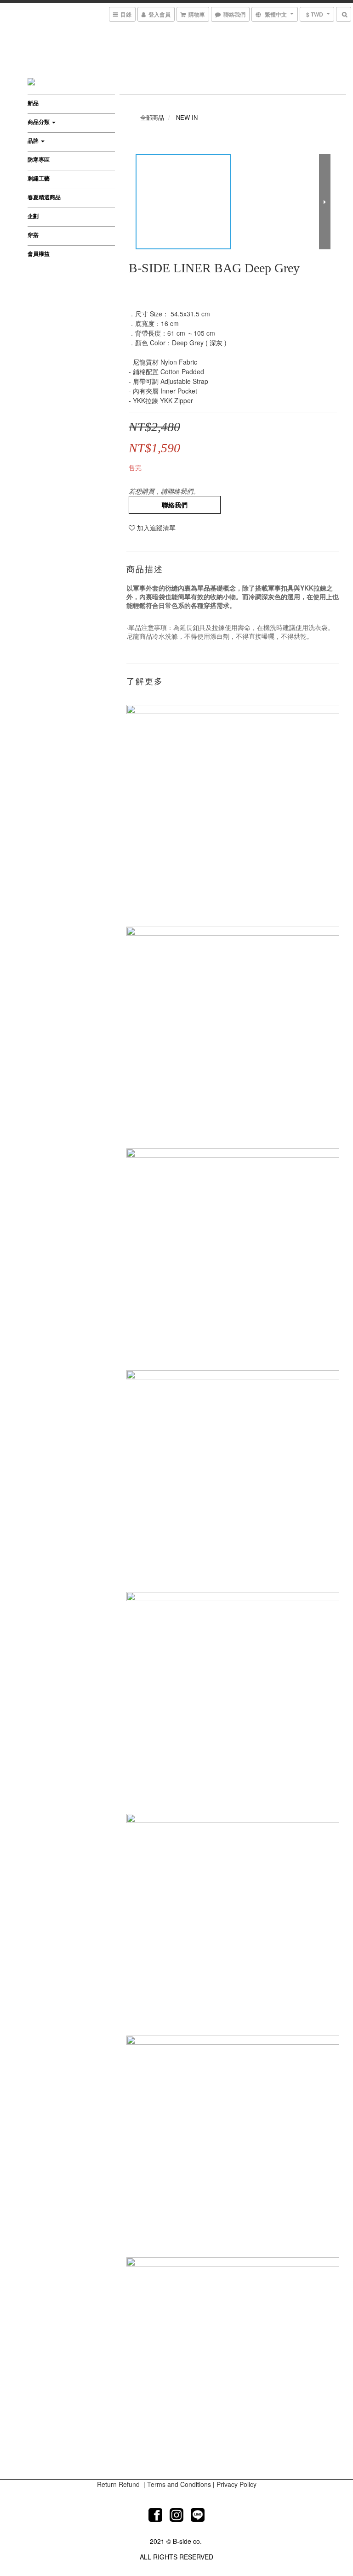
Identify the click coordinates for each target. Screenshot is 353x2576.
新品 (33, 103)
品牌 (34, 141)
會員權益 (39, 253)
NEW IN (187, 117)
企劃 (33, 216)
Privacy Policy (236, 2484)
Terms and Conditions (179, 2484)
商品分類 (39, 122)
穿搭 (33, 235)
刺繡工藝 (39, 178)
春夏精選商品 (44, 197)
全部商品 (152, 117)
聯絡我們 (175, 505)
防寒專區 (39, 159)
